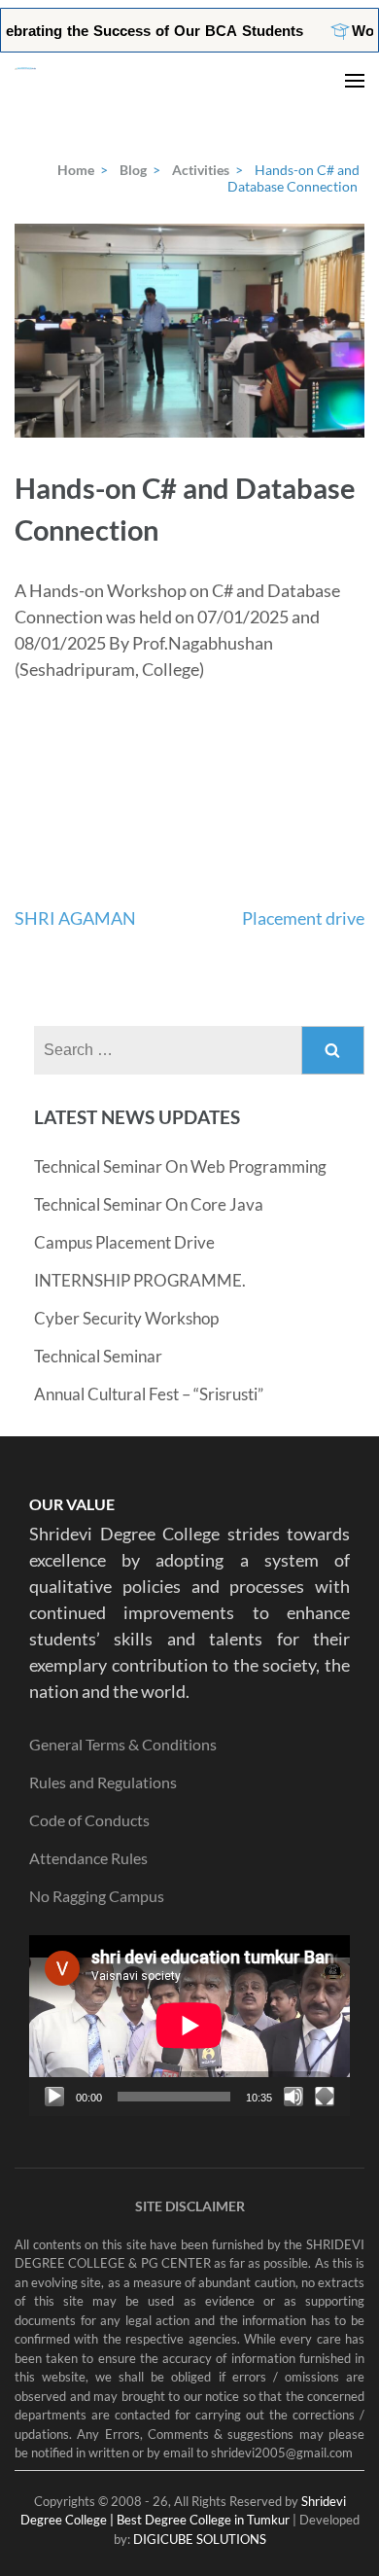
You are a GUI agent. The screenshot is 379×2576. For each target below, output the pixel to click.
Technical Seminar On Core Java (149, 1204)
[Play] (54, 2097)
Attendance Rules (88, 1858)
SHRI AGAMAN (75, 918)
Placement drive (303, 918)
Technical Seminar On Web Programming (180, 1166)
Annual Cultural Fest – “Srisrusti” (149, 1394)
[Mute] (293, 2097)
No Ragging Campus (97, 1896)
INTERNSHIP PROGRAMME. (140, 1280)
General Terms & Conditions (123, 1744)
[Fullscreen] (325, 2097)
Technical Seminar (98, 1356)
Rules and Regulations (103, 1782)
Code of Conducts (89, 1820)
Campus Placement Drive (124, 1242)
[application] (189, 2026)
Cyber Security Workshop (126, 1318)
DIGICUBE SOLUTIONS (200, 2539)
